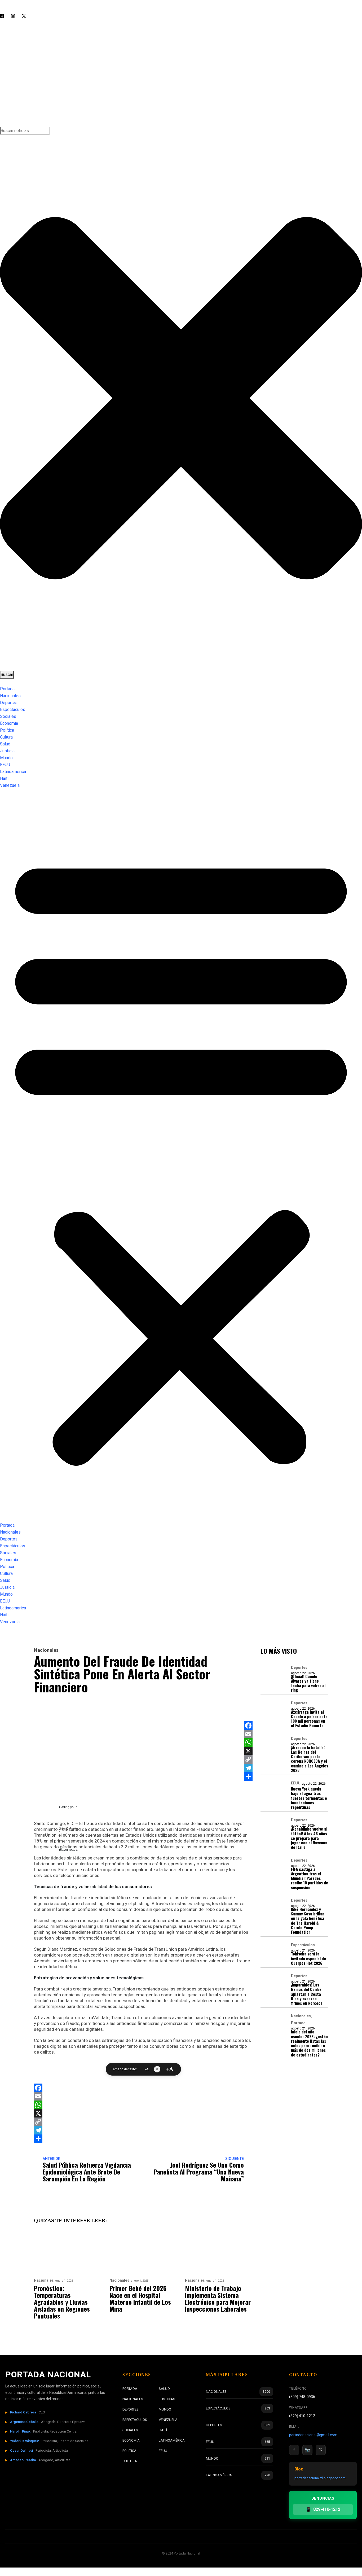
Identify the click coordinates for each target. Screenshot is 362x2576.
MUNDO (165, 2409)
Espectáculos (13, 710)
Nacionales (10, 696)
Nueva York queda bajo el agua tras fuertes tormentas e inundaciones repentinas (309, 1798)
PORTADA (130, 2389)
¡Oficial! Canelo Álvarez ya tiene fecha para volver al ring (308, 1683)
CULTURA (130, 2461)
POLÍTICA (129, 2451)
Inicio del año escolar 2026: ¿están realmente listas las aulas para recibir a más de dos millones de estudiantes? (309, 2043)
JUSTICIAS (167, 2399)
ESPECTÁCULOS (135, 2420)
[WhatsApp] (248, 1743)
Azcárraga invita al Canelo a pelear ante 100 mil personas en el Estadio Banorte (309, 1719)
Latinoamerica (13, 772)
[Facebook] (248, 1726)
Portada (7, 689)
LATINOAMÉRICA (172, 2440)
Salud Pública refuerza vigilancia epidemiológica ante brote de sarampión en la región (87, 2172)
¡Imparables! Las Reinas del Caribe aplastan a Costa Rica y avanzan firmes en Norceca (307, 1994)
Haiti (4, 778)
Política (7, 730)
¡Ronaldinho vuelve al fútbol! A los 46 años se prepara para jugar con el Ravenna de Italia (309, 1838)
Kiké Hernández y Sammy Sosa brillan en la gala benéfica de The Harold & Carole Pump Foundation (308, 1921)
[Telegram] (248, 1768)
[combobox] (25, 131)
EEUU (5, 765)
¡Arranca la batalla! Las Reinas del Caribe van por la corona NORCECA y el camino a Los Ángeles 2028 (310, 1759)
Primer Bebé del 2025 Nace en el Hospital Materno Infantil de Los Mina (140, 2298)
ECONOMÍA (131, 2440)
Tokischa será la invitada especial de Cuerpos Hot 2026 (308, 1958)
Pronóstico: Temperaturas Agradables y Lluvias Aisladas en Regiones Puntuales (62, 2302)
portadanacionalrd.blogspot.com (320, 2478)
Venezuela (10, 785)
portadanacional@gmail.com (313, 2435)
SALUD (164, 2389)
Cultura (6, 737)
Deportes (9, 703)
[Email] (248, 1734)
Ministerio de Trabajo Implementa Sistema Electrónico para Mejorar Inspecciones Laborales (218, 2298)
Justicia (7, 751)
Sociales (8, 716)
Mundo (6, 758)
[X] (248, 1751)
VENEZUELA (168, 2420)
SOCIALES (130, 2430)
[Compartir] (248, 1776)
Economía (9, 723)
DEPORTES (131, 2409)
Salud (5, 744)
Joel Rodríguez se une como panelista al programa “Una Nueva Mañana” (199, 2172)
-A (147, 2069)
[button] (181, 1158)
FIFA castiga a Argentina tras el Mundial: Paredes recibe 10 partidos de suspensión (310, 1878)
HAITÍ (163, 2430)
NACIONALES (133, 2399)
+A (169, 2069)
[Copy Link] (248, 1759)
